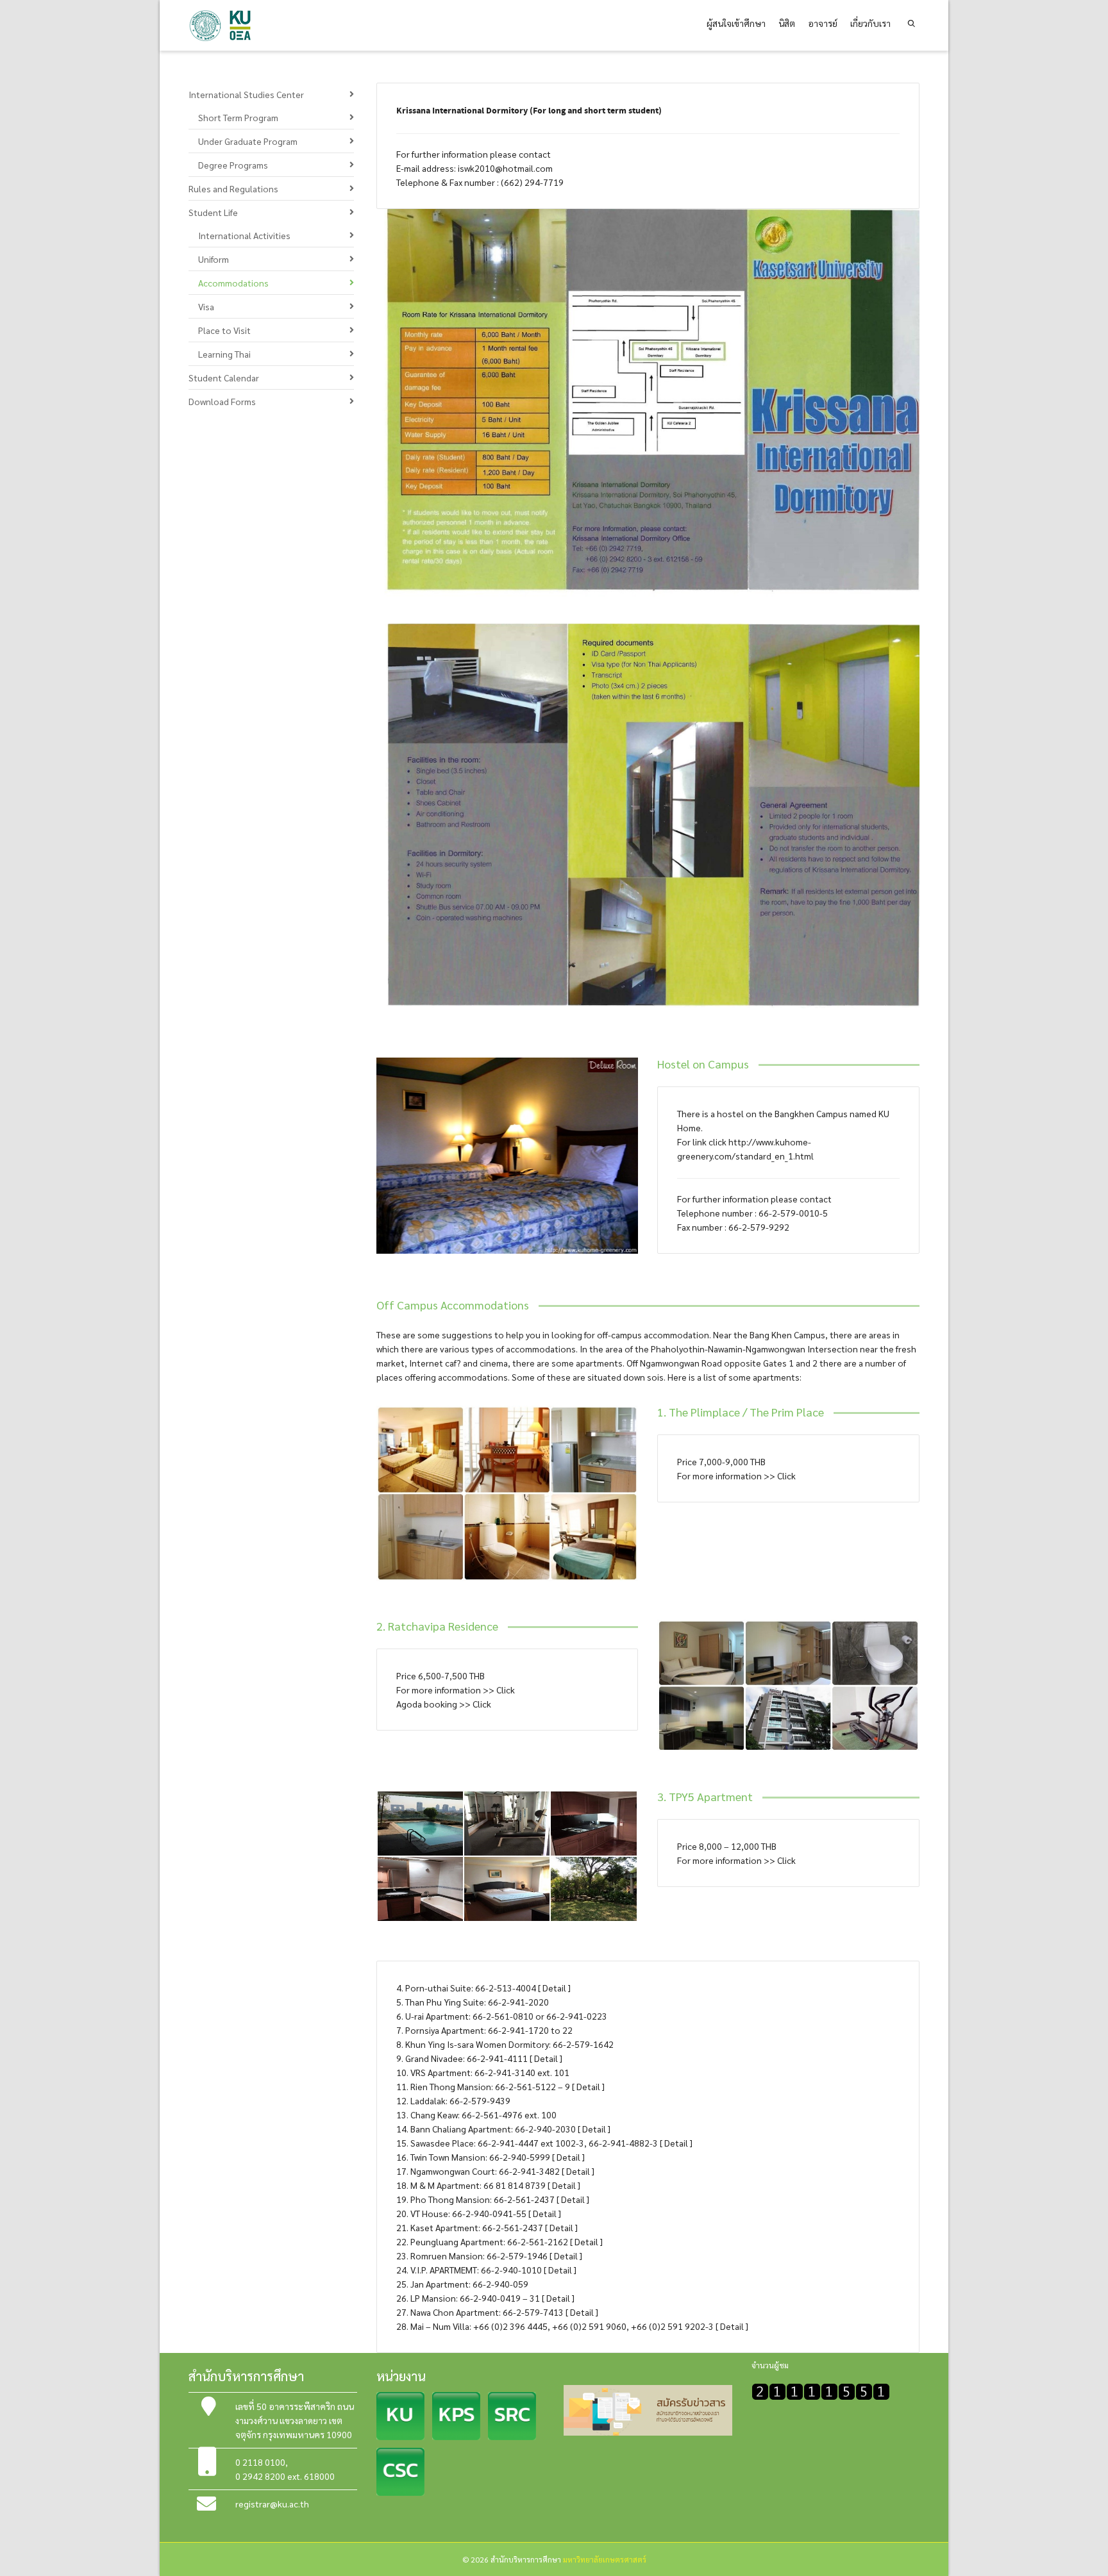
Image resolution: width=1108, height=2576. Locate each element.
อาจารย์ (823, 23)
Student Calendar (224, 378)
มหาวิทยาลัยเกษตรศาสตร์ (605, 2559)
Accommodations (233, 283)
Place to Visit (224, 330)
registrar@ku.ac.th (272, 2504)
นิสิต (787, 23)
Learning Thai (224, 354)
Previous (388, 1156)
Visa (206, 306)
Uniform (214, 259)
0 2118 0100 (260, 2462)
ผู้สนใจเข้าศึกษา (736, 23)
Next (626, 1156)
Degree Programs (233, 165)
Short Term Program (238, 117)
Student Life (213, 212)
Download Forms (222, 401)
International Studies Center (246, 94)
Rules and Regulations (233, 188)
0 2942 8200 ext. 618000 (285, 2476)
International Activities (244, 235)
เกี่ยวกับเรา (870, 23)
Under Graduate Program (248, 141)
